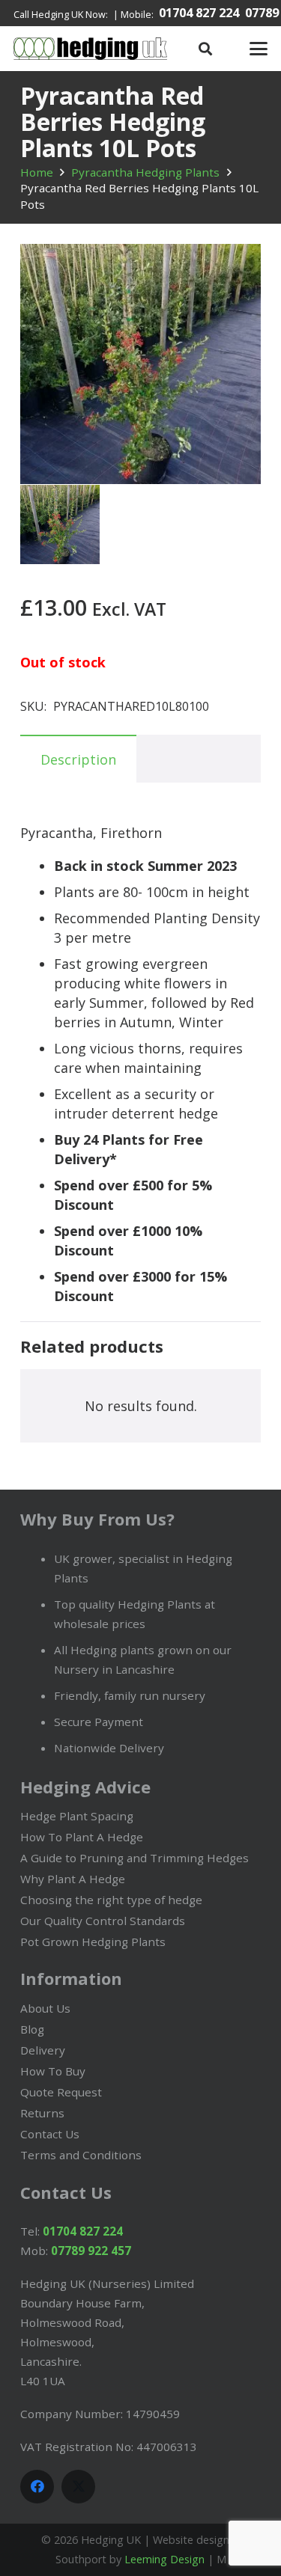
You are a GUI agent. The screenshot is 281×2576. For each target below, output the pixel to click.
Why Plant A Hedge (73, 1879)
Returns (42, 2113)
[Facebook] (37, 2487)
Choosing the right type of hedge (111, 1900)
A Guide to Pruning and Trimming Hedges (135, 1858)
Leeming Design (164, 2559)
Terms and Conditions (81, 2155)
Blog (32, 2029)
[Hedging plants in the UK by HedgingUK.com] (90, 49)
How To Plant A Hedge (82, 1837)
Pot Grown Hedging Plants (93, 1942)
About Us (45, 2008)
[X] (78, 2487)
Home (37, 172)
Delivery (43, 2050)
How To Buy (53, 2071)
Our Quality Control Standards (103, 1921)
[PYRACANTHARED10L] (60, 524)
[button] (205, 49)
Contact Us (50, 2134)
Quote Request (61, 2092)
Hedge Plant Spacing (77, 1816)
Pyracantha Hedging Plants (145, 172)
